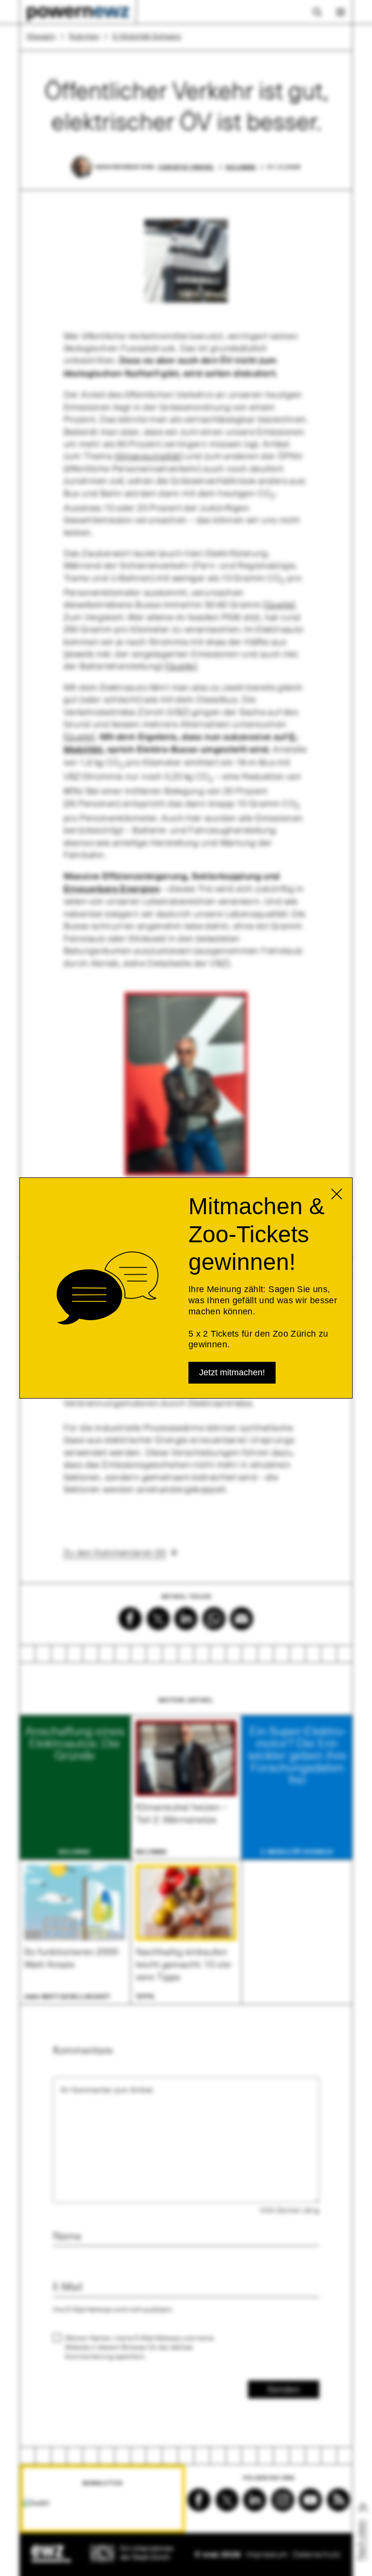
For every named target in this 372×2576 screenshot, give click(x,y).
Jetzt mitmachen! (232, 1372)
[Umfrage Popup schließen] (337, 1194)
